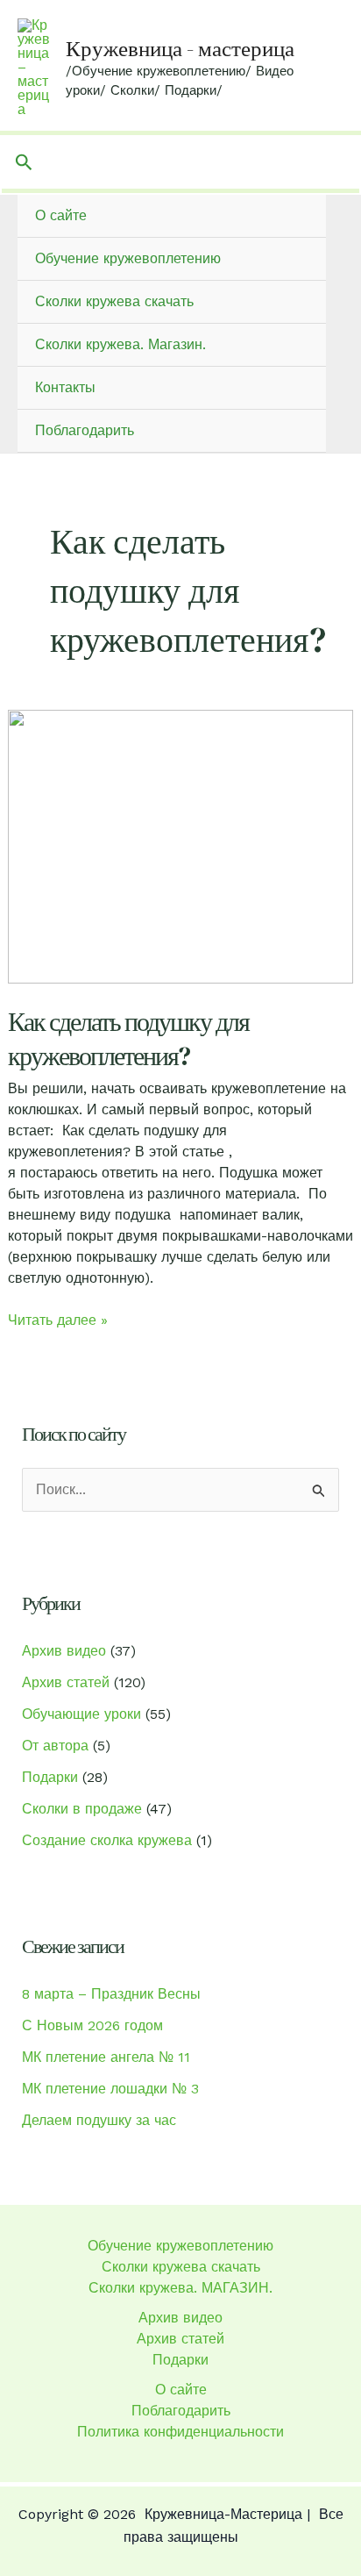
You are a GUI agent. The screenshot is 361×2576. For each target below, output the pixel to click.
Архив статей (66, 1682)
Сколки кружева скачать (114, 301)
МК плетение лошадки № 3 (110, 2089)
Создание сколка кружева (107, 1840)
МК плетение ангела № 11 (106, 2057)
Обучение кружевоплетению (128, 258)
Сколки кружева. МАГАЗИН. (180, 2288)
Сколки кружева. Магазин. (120, 344)
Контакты (65, 387)
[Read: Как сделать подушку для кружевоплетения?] (181, 845)
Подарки (50, 1777)
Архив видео (64, 1651)
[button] (24, 163)
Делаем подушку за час (99, 2120)
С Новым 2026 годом (92, 2025)
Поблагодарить (85, 430)
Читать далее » (58, 1321)
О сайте (61, 215)
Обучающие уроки (81, 1714)
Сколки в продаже (82, 1809)
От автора (55, 1746)
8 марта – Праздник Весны (111, 1994)
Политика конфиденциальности (180, 2432)
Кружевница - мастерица (180, 48)
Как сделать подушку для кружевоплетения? (128, 1039)
